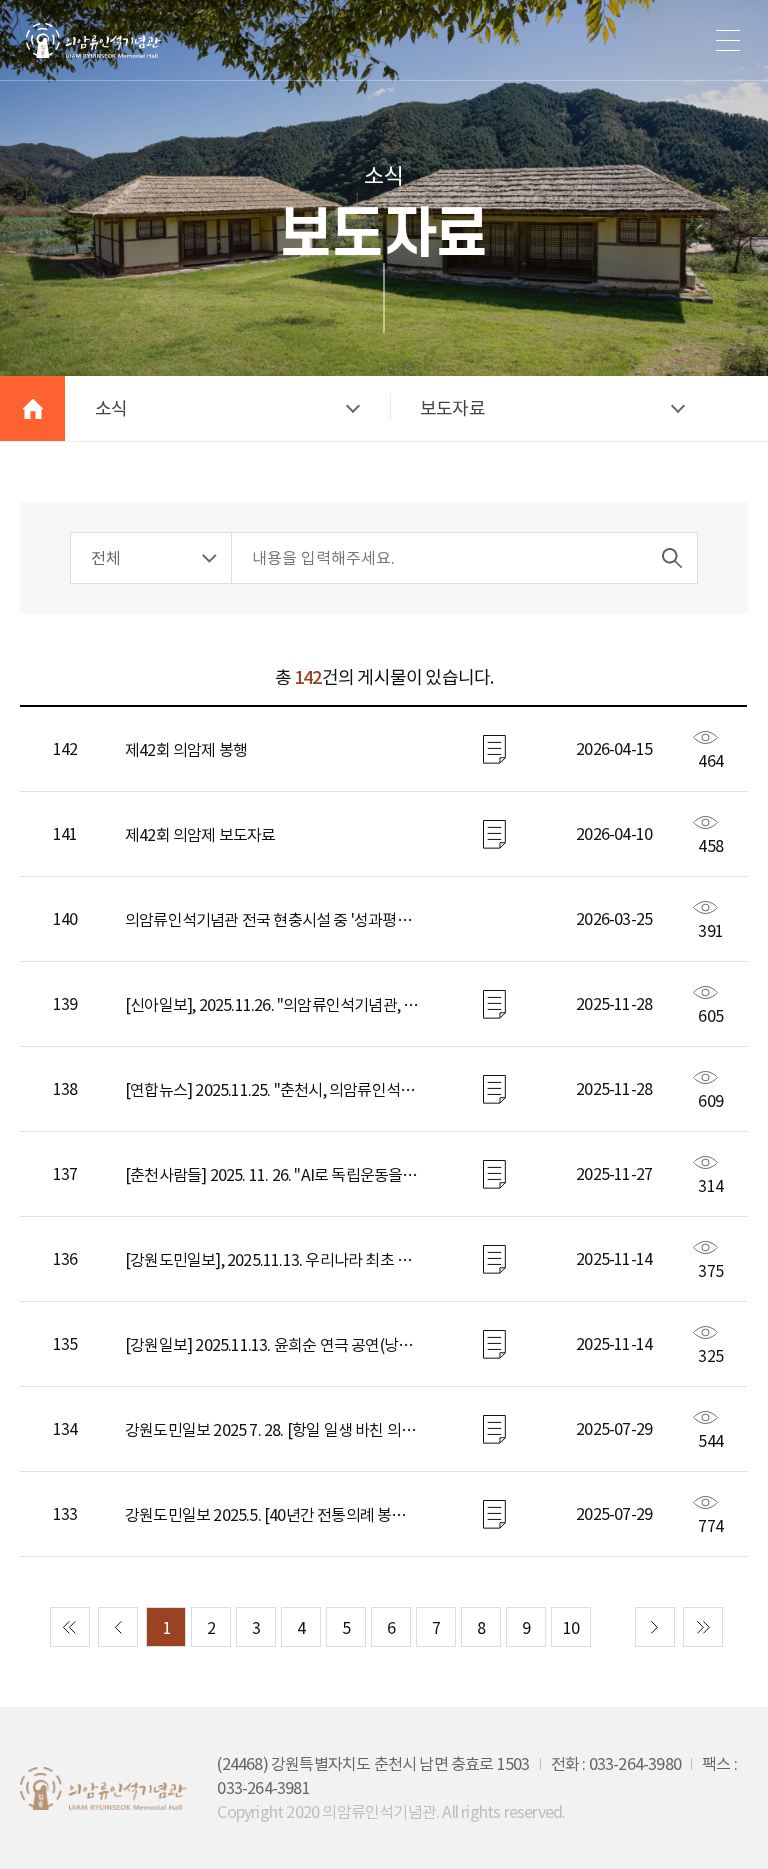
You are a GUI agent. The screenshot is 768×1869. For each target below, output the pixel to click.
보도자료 (452, 408)
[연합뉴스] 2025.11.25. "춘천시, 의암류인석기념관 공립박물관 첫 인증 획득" (272, 1090)
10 (571, 1628)
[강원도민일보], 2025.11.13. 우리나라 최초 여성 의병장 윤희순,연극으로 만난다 (272, 1260)
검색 (672, 558)
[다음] (655, 1627)
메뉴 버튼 (728, 40)
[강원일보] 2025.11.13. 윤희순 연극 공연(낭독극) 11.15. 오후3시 (272, 1345)
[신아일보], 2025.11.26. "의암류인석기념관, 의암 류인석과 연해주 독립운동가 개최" (272, 1005)
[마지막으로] (703, 1627)
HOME (32, 408)
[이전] (118, 1627)
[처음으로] (70, 1627)
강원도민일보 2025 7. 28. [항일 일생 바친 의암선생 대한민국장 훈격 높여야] (272, 1430)
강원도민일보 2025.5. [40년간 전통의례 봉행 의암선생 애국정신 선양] (272, 1515)
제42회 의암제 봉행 (186, 750)
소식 (111, 408)
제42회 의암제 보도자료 (200, 835)
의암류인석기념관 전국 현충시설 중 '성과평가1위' (272, 920)
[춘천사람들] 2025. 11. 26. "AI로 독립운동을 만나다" (272, 1175)
